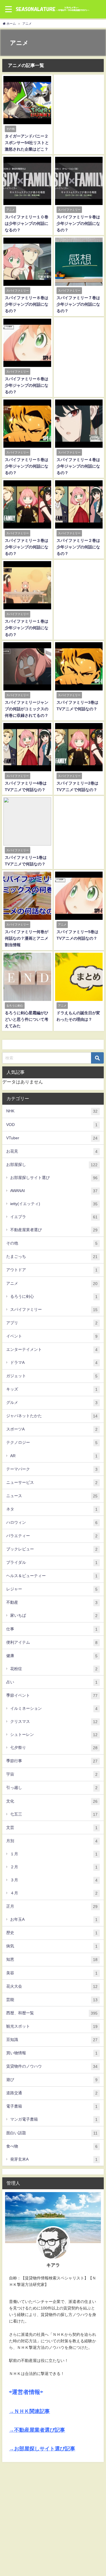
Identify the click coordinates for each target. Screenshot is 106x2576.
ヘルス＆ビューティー (52, 1576)
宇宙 (52, 1774)
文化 (52, 1801)
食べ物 (52, 2146)
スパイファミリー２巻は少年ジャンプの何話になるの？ (78, 547)
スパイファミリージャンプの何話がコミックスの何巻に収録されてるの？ (27, 709)
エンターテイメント (52, 1350)
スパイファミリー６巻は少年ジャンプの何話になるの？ (27, 385)
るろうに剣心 (54, 1297)
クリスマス (54, 1722)
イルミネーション (54, 1708)
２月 (54, 1867)
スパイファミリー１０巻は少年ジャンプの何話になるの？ (27, 223)
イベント (52, 1336)
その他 (52, 1243)
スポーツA (52, 1429)
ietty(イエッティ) (54, 1204)
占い (52, 1682)
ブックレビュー (52, 1549)
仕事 (52, 1629)
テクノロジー (52, 1443)
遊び (52, 2080)
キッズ (52, 1389)
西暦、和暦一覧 (52, 2013)
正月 (52, 1906)
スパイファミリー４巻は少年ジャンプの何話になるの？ (78, 466)
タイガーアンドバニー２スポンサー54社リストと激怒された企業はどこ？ (27, 143)
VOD (52, 1125)
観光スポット (52, 2026)
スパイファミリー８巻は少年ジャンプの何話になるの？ (27, 304)
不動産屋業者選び (54, 1230)
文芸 (52, 1828)
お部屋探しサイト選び (54, 1178)
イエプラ (54, 1217)
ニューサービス (52, 1483)
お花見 (52, 1151)
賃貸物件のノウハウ (52, 2066)
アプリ (52, 1323)
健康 (52, 1656)
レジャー (52, 1589)
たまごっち (52, 1257)
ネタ (52, 1509)
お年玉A (54, 1919)
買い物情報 (52, 2053)
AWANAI (54, 1191)
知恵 (52, 1959)
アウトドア (52, 1270)
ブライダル (52, 1562)
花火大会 (52, 1986)
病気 (52, 1946)
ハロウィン (52, 1522)
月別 (52, 1841)
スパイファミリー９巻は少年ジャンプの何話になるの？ (78, 223)
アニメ (52, 1283)
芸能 (52, 2000)
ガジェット (52, 1376)
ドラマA (54, 1363)
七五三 (54, 1814)
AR (54, 1456)
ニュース (52, 1496)
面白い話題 (52, 2133)
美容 (52, 1973)
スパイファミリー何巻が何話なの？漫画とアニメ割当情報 (27, 938)
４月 (54, 1893)
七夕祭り (54, 1748)
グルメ (52, 1403)
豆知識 (52, 2040)
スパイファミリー (54, 1310)
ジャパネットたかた (52, 1416)
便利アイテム (52, 1642)
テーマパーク (52, 1469)
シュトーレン (54, 1735)
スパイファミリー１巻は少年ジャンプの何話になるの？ (27, 628)
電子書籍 (52, 2106)
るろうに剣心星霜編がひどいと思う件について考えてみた (27, 1019)
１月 (54, 1854)
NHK (52, 1111)
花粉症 (54, 1669)
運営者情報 (26, 2392)
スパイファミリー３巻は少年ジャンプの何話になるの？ (27, 547)
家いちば (54, 1615)
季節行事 (52, 1761)
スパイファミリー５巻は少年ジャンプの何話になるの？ (27, 466)
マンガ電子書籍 (54, 2119)
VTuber (52, 1138)
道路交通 (52, 2093)
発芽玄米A (54, 2159)
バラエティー (52, 1536)
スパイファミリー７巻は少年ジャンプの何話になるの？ (78, 304)
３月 (54, 1880)
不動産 (52, 1602)
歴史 (52, 1933)
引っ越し (52, 1788)
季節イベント (52, 1695)
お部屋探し (52, 1165)
